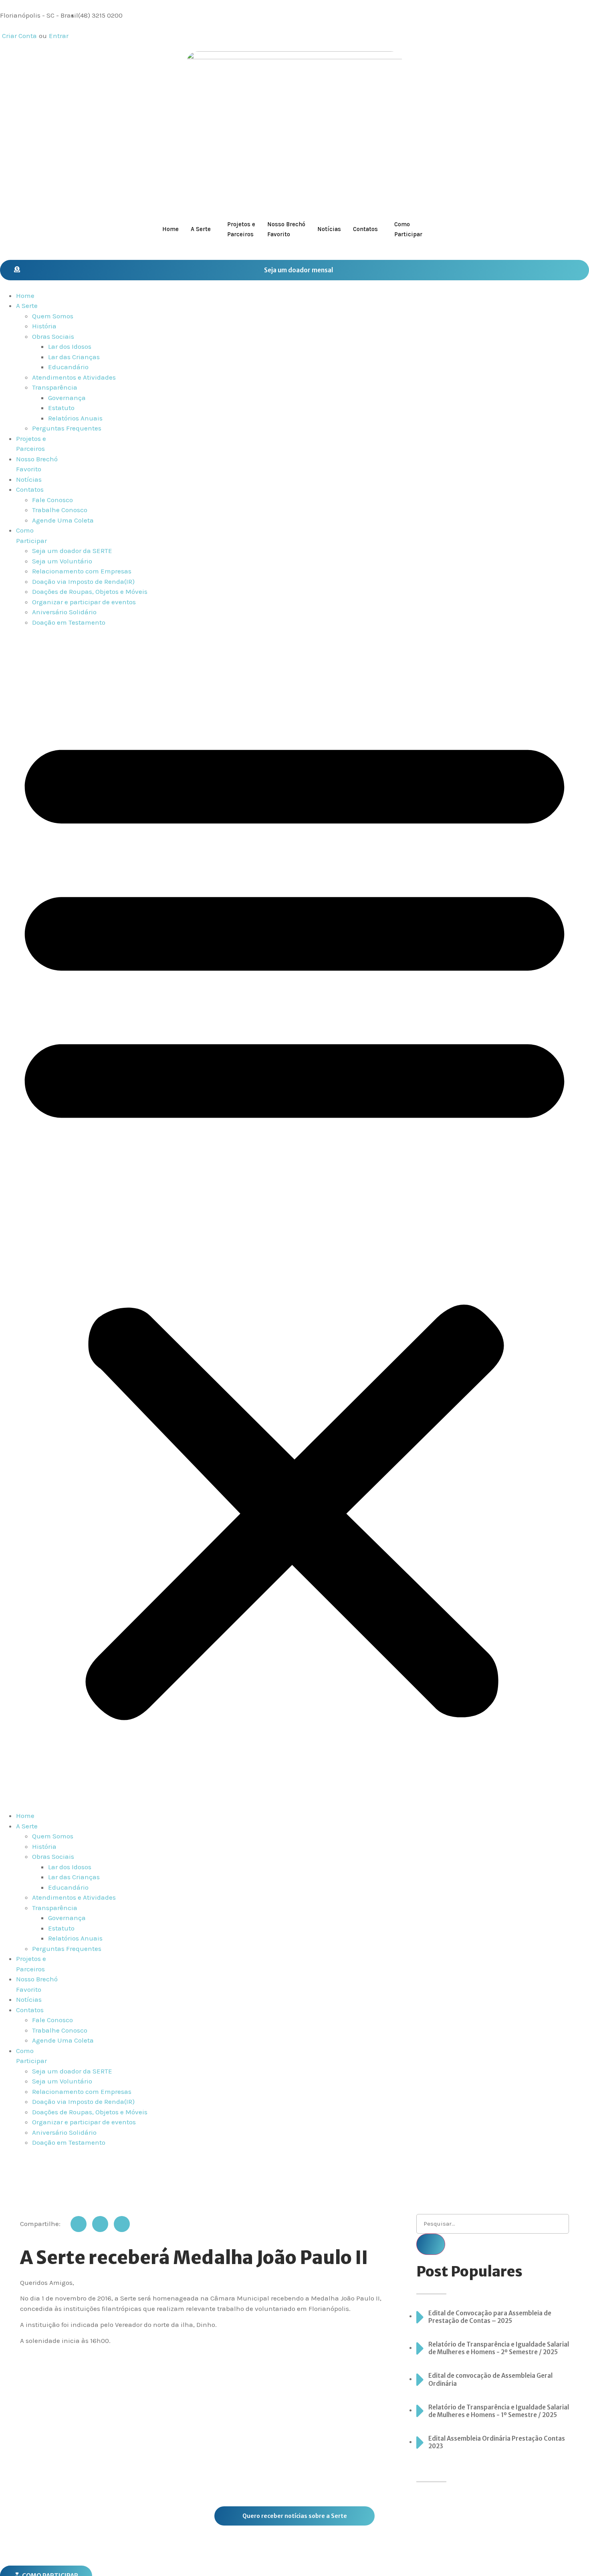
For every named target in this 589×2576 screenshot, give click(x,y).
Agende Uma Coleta (63, 520)
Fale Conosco (52, 500)
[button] (294, 1219)
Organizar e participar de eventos (84, 602)
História (44, 326)
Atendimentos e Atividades (74, 377)
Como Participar (408, 229)
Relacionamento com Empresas (82, 571)
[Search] (431, 2244)
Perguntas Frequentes (67, 428)
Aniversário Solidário (64, 612)
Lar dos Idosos (70, 346)
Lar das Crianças (74, 357)
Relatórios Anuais (75, 418)
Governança (67, 398)
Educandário (68, 367)
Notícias (329, 229)
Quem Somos (53, 316)
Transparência (55, 387)
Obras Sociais (53, 336)
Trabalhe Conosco (60, 510)
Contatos (365, 229)
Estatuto (61, 408)
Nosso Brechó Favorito (286, 229)
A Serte (201, 229)
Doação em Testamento (69, 622)
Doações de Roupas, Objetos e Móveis (90, 591)
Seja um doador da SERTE (72, 551)
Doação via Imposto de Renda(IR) (83, 581)
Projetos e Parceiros (241, 229)
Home (170, 229)
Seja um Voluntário (62, 561)
